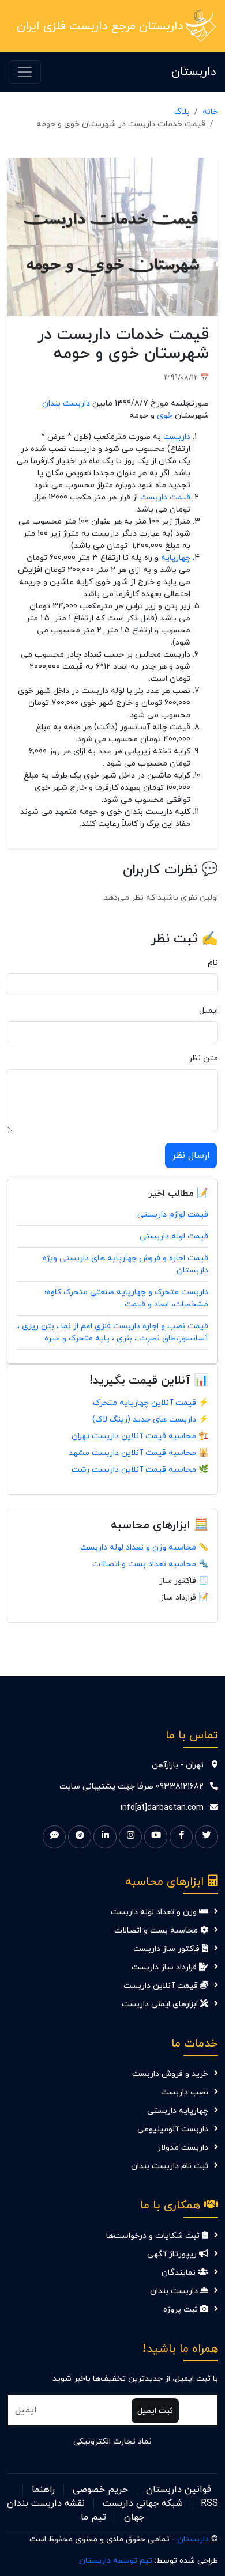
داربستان (194, 72)
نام (213, 963)
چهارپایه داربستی (178, 2111)
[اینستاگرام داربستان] (130, 1837)
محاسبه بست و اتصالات (157, 1931)
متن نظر (203, 1058)
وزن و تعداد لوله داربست (155, 1912)
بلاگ (182, 112)
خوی (165, 416)
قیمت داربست (165, 497)
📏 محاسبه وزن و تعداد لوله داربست (144, 1548)
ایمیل (209, 1011)
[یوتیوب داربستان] (156, 1837)
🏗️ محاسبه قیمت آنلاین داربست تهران (140, 1436)
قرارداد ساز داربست (165, 1967)
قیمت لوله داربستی (174, 1236)
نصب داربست (185, 2092)
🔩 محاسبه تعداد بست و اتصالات (150, 1564)
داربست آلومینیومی (173, 2129)
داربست (177, 437)
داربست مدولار (183, 2148)
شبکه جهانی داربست (143, 2503)
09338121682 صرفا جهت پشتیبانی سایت (132, 1787)
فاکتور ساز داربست (168, 1949)
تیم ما (93, 2517)
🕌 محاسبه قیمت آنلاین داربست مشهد (138, 1453)
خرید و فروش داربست (170, 2074)
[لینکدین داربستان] (105, 1837)
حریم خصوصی (100, 2490)
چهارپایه (176, 558)
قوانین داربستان (179, 2490)
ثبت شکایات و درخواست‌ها (154, 2236)
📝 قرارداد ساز (184, 1598)
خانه (210, 112)
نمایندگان (180, 2273)
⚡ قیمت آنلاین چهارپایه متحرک (151, 1403)
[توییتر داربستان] (207, 1837)
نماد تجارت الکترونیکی (112, 2441)
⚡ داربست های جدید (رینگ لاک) (150, 1420)
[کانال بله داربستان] (54, 1837)
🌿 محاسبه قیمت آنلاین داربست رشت (140, 1470)
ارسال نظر (191, 1156)
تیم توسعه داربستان (116, 2561)
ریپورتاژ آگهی (173, 2254)
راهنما (43, 2490)
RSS (209, 2503)
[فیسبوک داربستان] (181, 1837)
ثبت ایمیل (155, 2411)
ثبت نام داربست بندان (170, 2166)
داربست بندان (66, 404)
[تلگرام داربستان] (80, 1837)
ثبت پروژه (182, 2310)
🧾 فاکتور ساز (184, 1581)
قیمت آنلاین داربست (162, 1986)
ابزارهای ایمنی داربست (161, 2004)
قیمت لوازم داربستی (173, 1215)
